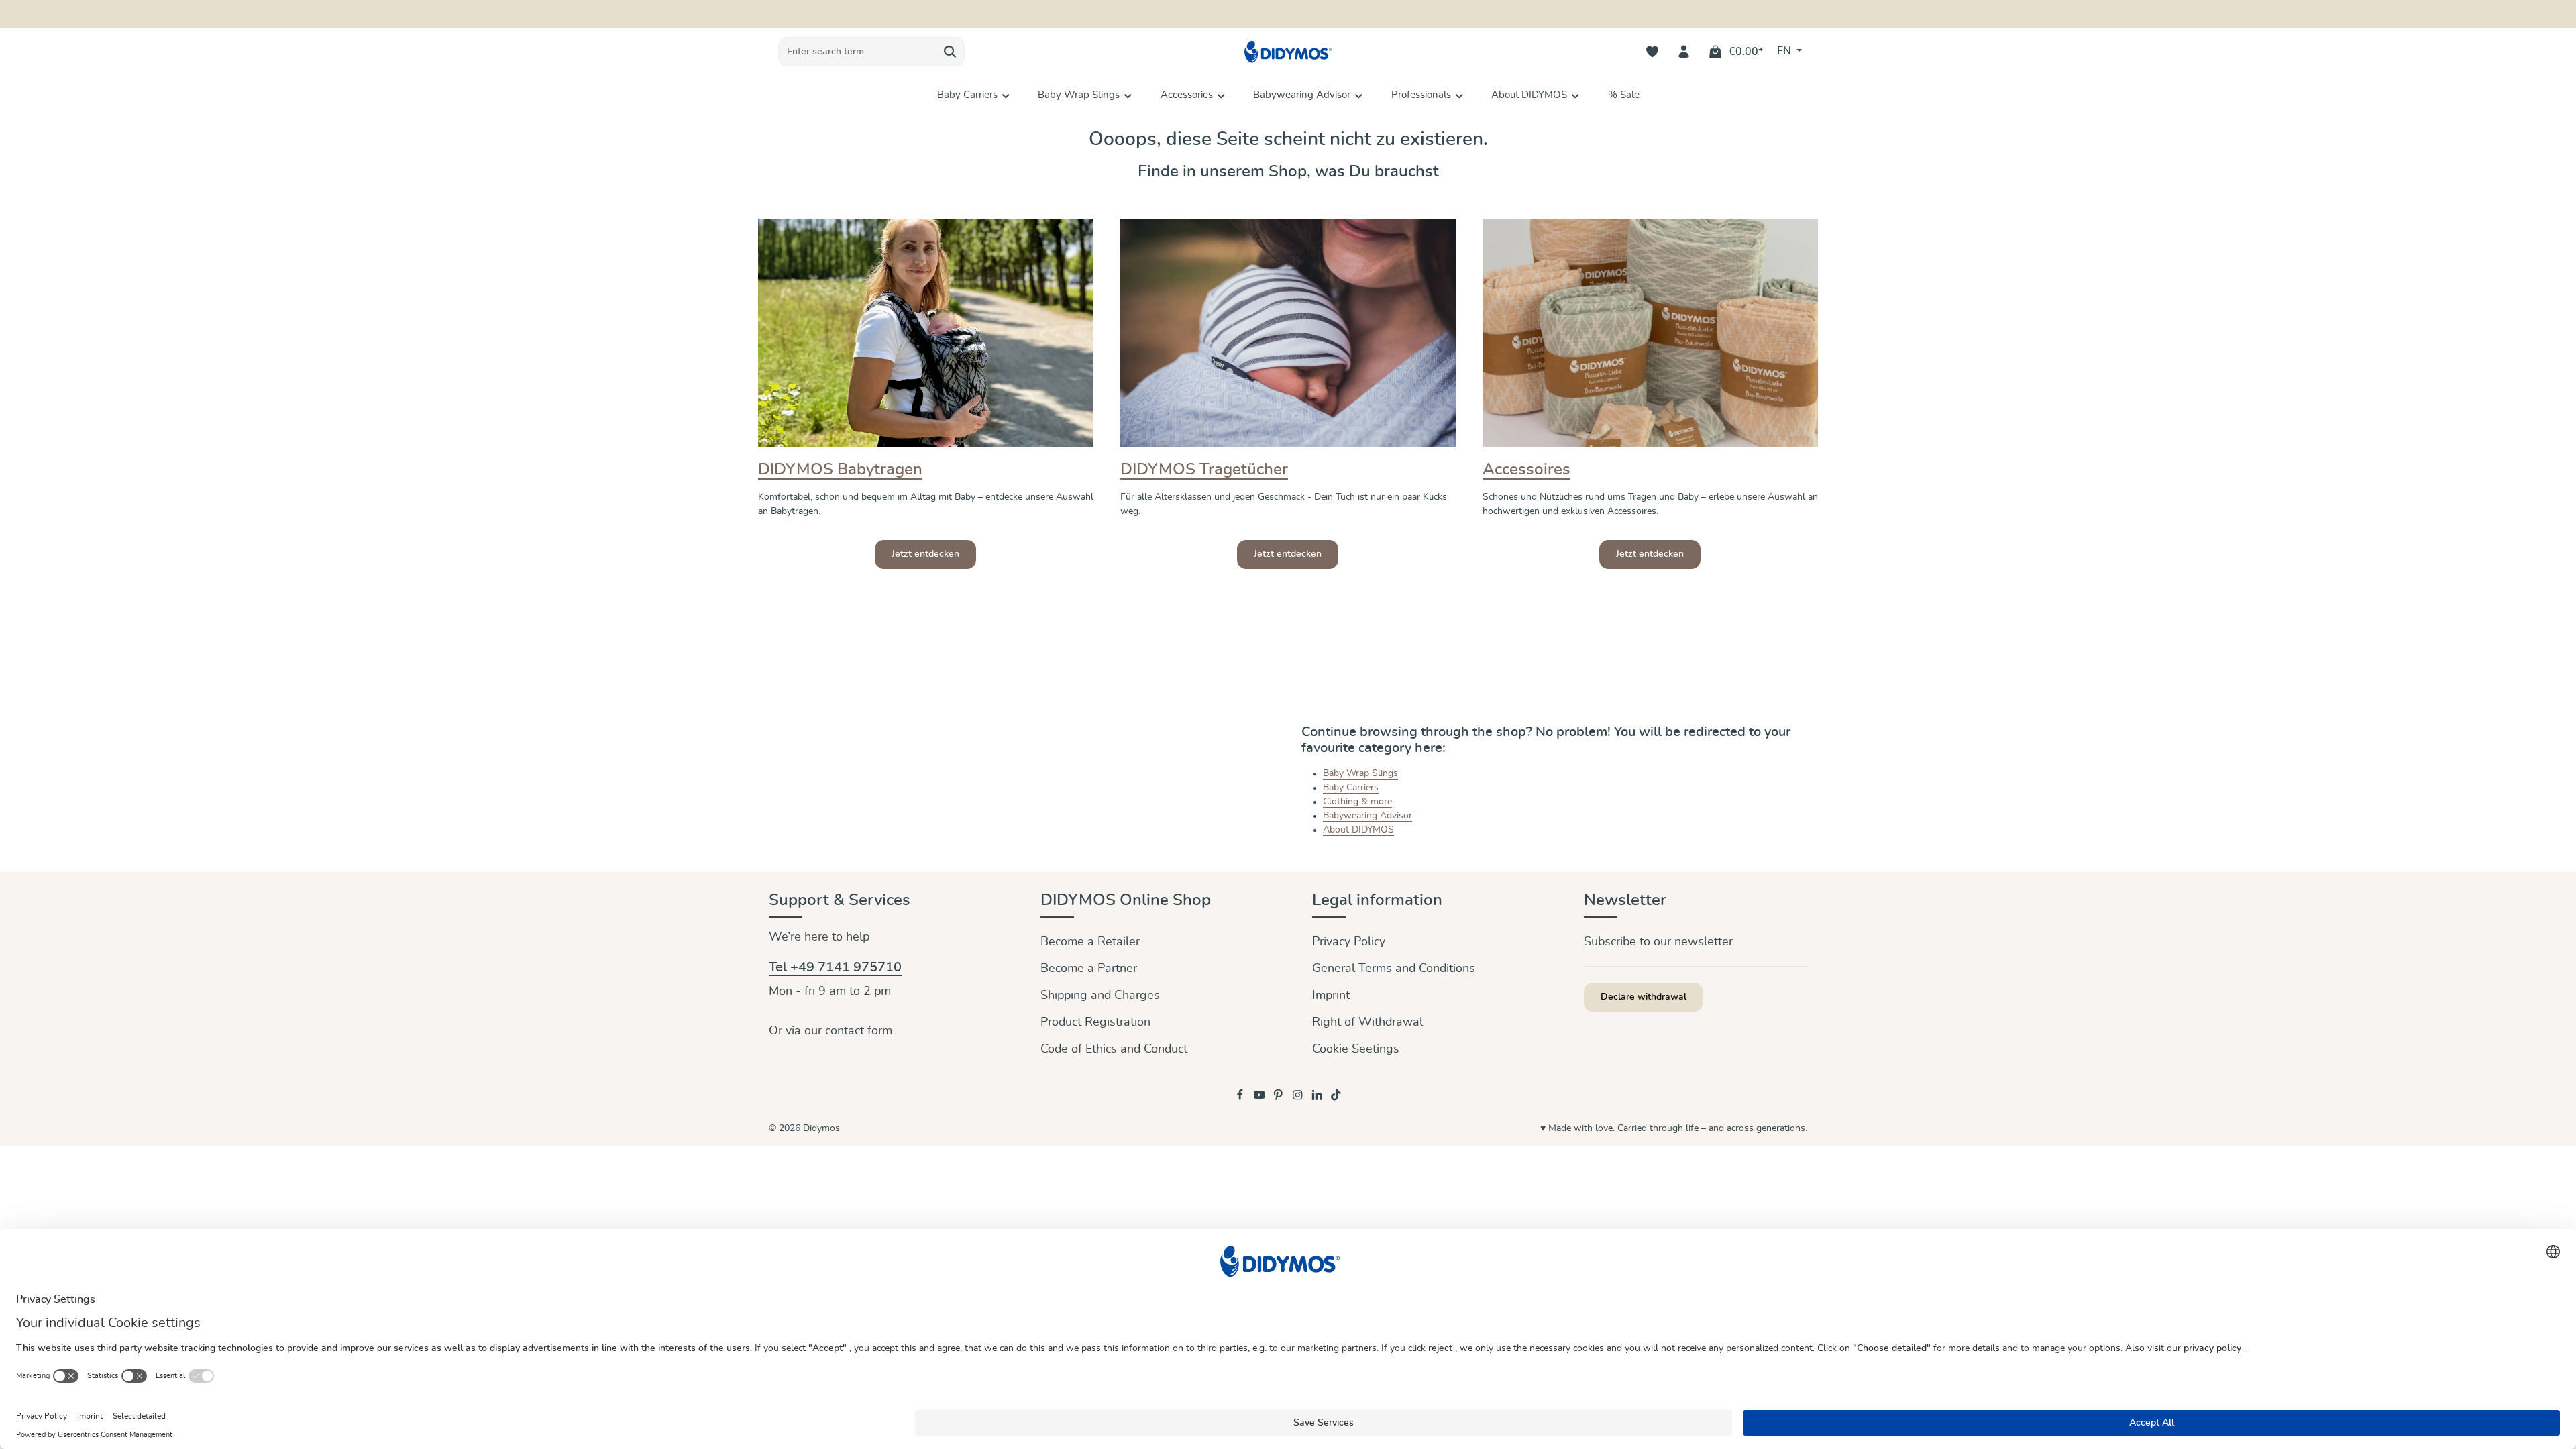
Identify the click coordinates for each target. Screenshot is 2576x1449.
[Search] (950, 52)
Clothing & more (1357, 802)
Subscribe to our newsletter (1658, 942)
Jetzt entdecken (925, 554)
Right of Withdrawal (1367, 1022)
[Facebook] (1241, 1098)
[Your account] (1684, 52)
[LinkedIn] (1319, 1098)
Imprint (1331, 996)
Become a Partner (1089, 969)
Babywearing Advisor (1367, 816)
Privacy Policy (1349, 942)
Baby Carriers (1351, 788)
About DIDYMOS (1358, 830)
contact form (859, 1031)
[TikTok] (1336, 1098)
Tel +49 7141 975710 (835, 967)
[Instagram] (1299, 1098)
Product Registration (1095, 1022)
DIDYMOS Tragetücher (1204, 470)
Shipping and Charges (1100, 996)
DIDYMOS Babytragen (840, 470)
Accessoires (1526, 470)
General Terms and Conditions (1394, 969)
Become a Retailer (1090, 942)
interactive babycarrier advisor (1352, 14)
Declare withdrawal (1644, 997)
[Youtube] (1261, 1098)
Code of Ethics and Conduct (1114, 1049)
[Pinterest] (1280, 1098)
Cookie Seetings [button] (1356, 1049)
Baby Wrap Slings (1360, 773)
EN (1785, 51)
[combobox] (857, 52)
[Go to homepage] (1288, 52)
